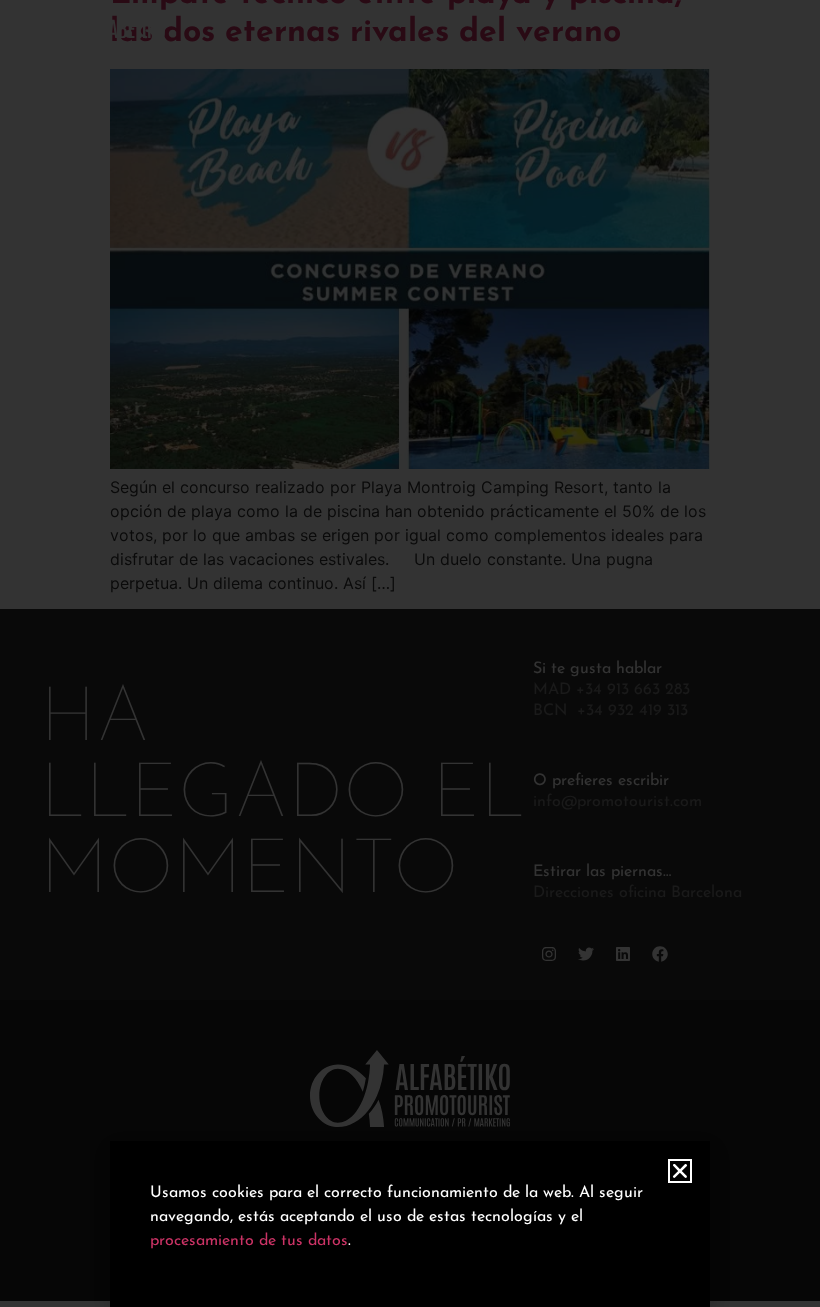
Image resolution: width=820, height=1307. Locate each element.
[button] (680, 1171)
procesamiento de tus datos (249, 1241)
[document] (410, 653)
